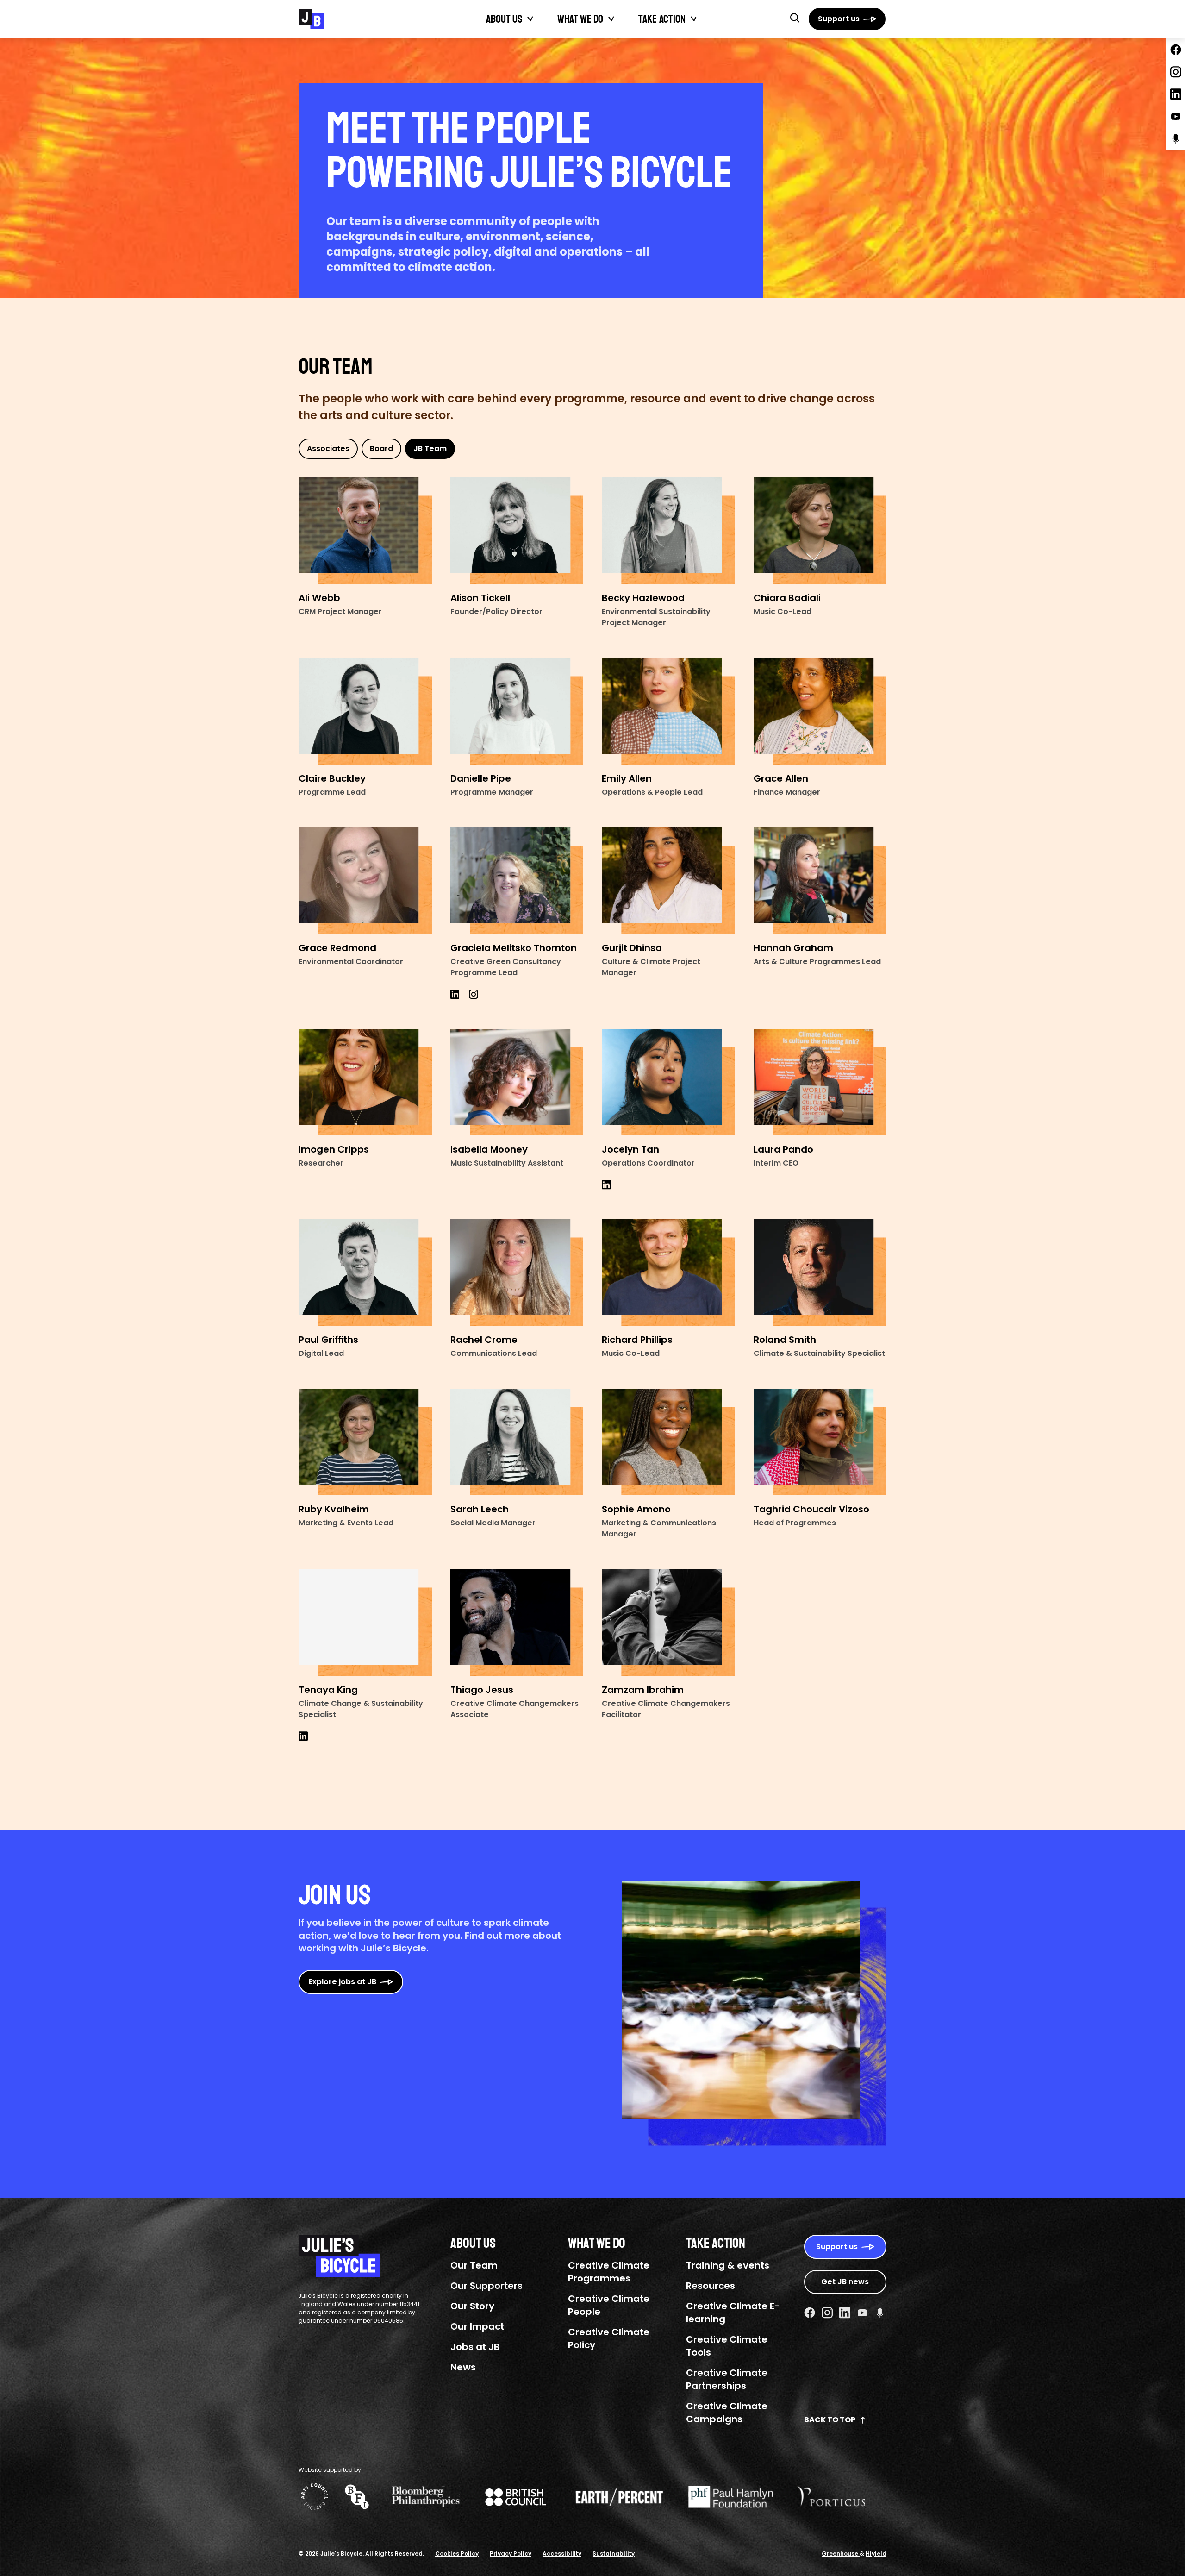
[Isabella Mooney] (517, 1082)
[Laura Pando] (820, 1082)
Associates (328, 448)
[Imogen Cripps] (365, 1082)
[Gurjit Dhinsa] (668, 881)
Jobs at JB (475, 2347)
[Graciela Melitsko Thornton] (517, 881)
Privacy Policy (511, 2554)
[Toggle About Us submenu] (530, 19)
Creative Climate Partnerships (727, 2379)
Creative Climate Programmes (609, 2272)
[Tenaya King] (365, 1623)
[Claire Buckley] (365, 711)
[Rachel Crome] (517, 1272)
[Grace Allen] (820, 711)
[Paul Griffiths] (365, 1272)
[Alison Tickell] (517, 531)
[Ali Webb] (365, 531)
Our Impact (477, 2326)
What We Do (580, 19)
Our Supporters (486, 2286)
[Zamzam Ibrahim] (668, 1623)
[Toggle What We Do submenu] (611, 19)
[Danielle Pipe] (517, 711)
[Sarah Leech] (517, 1442)
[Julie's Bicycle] (311, 19)
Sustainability (614, 2554)
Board (381, 448)
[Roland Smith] (820, 1272)
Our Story (472, 2306)
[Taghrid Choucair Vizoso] (820, 1442)
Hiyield (876, 2554)
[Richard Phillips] (668, 1272)
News (463, 2367)
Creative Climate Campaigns (727, 2413)
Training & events (728, 2265)
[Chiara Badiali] (820, 531)
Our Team (474, 2265)
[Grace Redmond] (365, 881)
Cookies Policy (457, 2554)
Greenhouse (841, 2554)
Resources (711, 2286)
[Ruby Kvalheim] (365, 1442)
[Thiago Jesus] (517, 1623)
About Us (504, 19)
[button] (795, 18)
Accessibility (562, 2554)
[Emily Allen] (668, 711)
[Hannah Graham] (820, 881)
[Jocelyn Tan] (668, 1082)
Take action (662, 19)
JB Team (430, 448)
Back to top (830, 2420)
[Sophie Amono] (668, 1442)
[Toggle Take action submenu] (694, 19)
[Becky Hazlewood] (668, 531)
